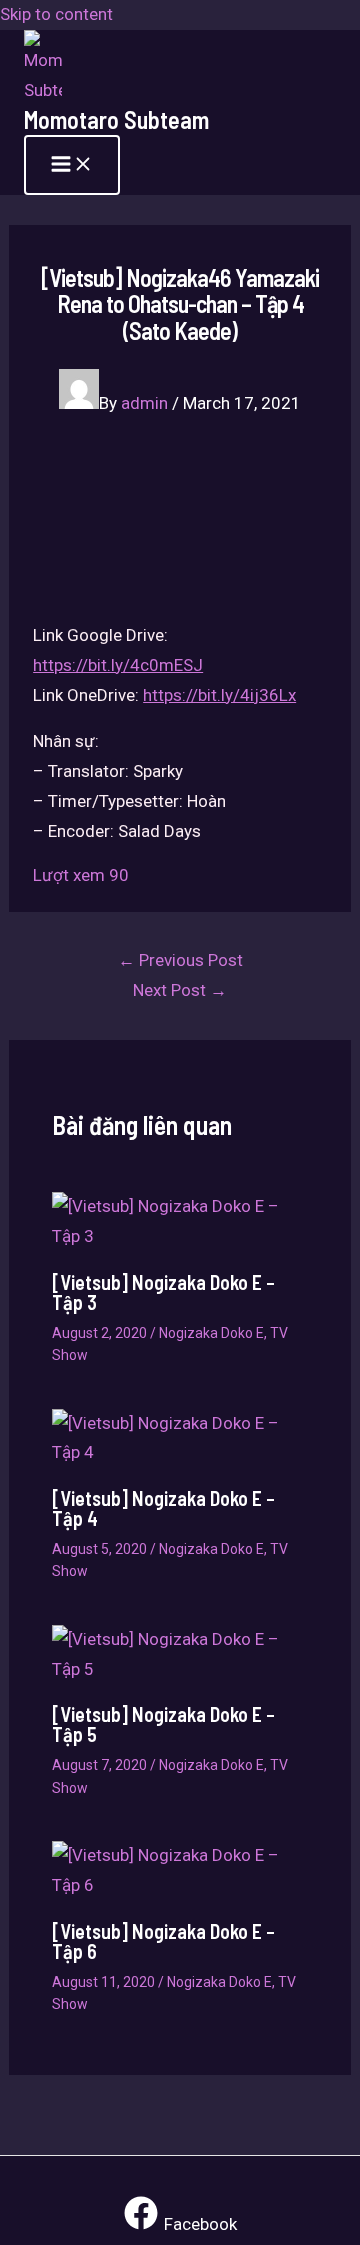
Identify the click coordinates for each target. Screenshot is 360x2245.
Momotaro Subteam (116, 119)
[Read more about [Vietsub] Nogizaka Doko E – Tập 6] (180, 1885)
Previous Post (180, 960)
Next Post (180, 990)
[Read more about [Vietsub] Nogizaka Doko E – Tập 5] (180, 1669)
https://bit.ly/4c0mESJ (118, 665)
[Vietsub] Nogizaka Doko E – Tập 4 (163, 1508)
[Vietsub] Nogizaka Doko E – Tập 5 (163, 1724)
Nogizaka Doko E (211, 1333)
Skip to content (56, 14)
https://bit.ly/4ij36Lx (219, 695)
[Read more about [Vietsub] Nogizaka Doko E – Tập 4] (180, 1452)
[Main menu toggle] (72, 165)
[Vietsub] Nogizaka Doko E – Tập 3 (163, 1292)
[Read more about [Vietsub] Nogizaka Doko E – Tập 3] (180, 1236)
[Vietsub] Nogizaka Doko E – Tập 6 (163, 1941)
